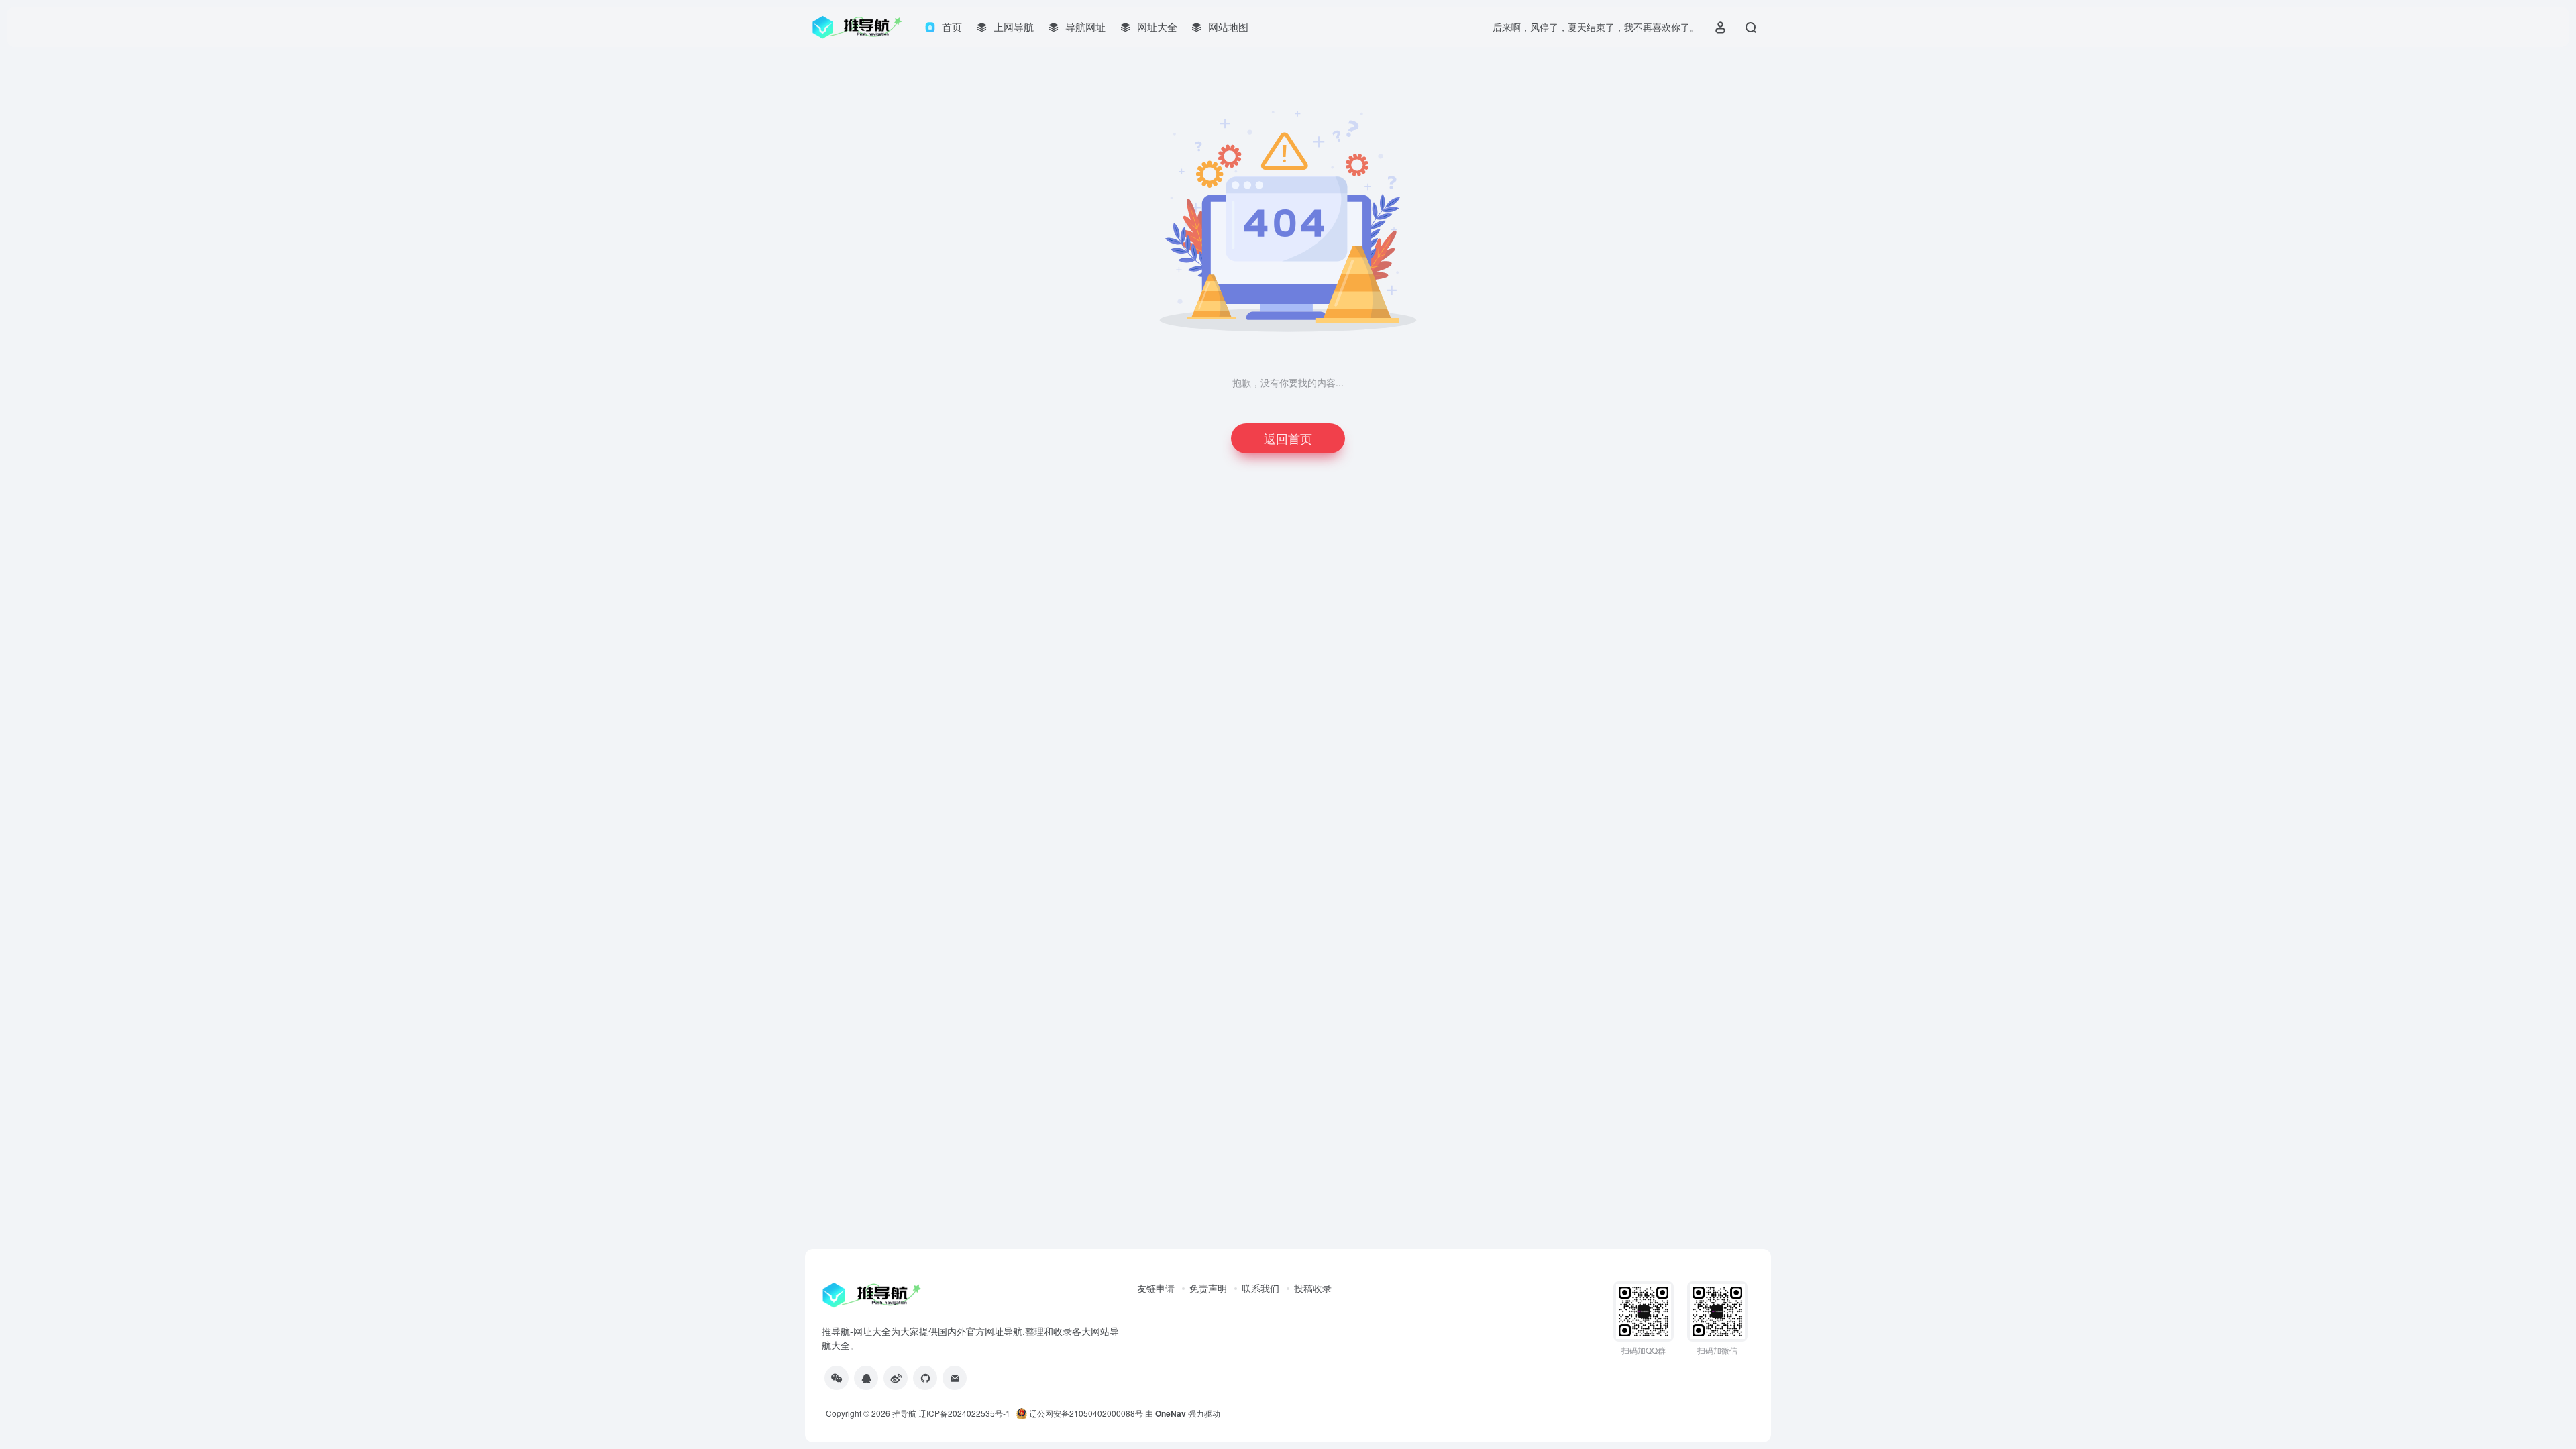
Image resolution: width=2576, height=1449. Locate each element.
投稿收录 (1313, 1288)
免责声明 (1208, 1288)
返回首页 (1288, 438)
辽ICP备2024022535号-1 (965, 1413)
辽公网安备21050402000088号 (1085, 1413)
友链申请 (1156, 1288)
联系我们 (1260, 1288)
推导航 (904, 1413)
